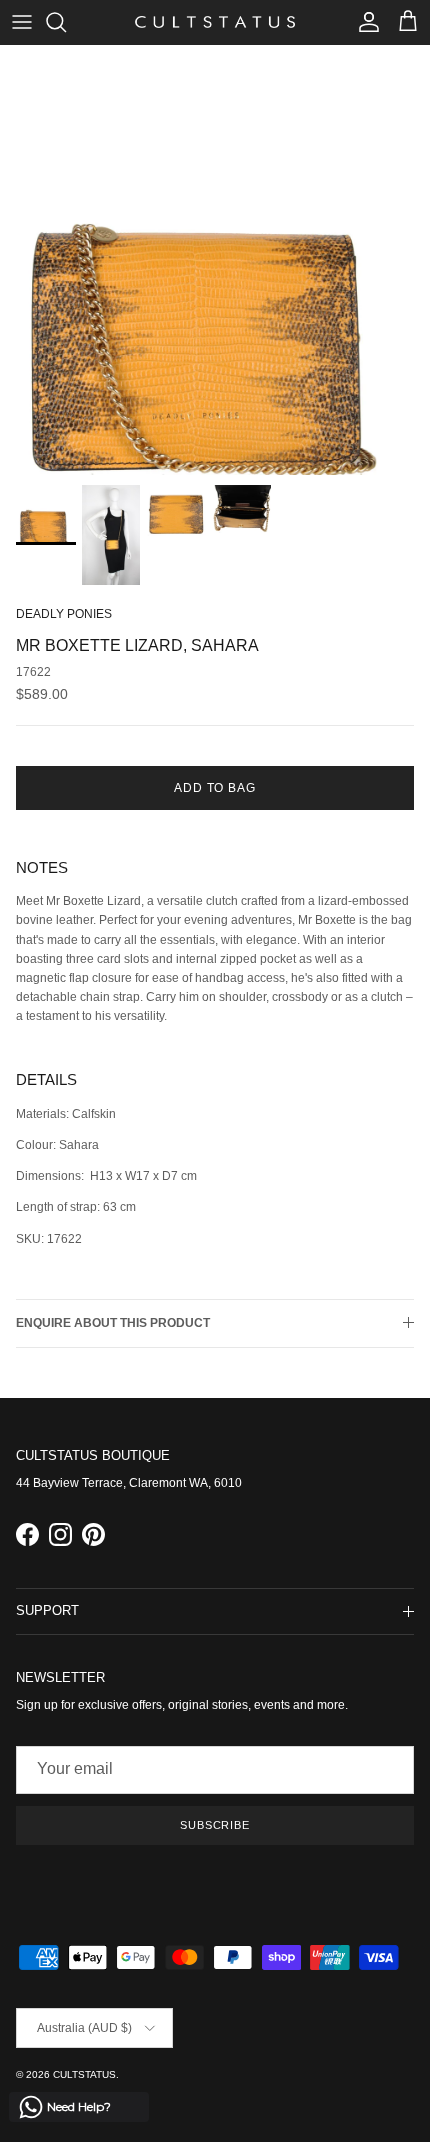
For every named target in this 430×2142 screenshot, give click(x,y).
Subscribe (215, 1825)
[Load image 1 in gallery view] (215, 260)
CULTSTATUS (84, 2074)
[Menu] (22, 22)
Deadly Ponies (64, 614)
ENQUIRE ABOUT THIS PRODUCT (113, 1323)
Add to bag (215, 788)
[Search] (66, 22)
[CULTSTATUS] (215, 22)
